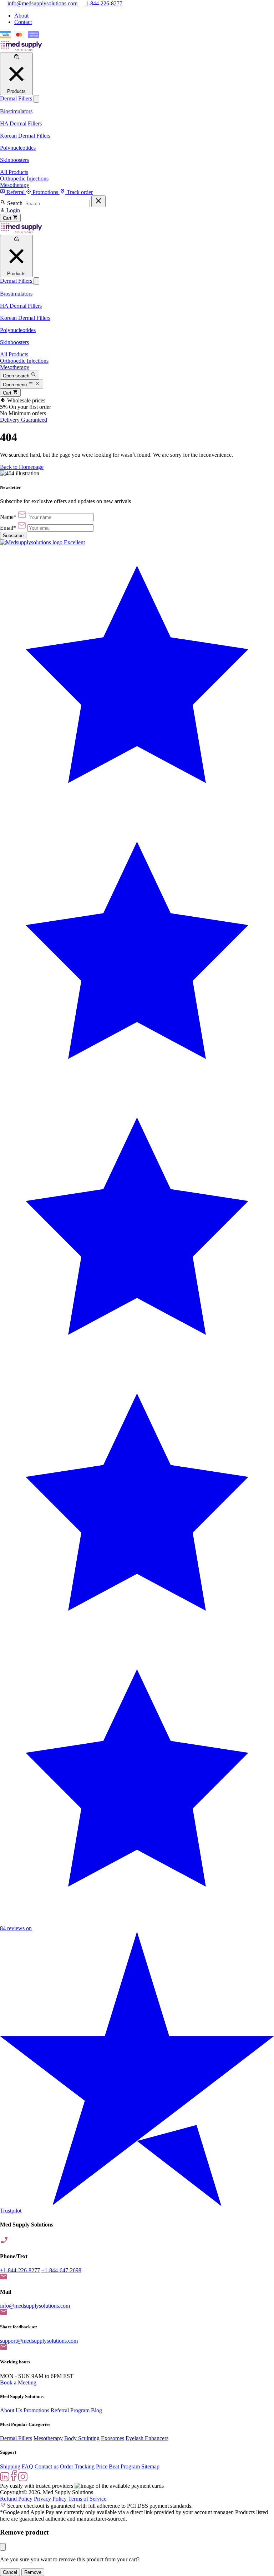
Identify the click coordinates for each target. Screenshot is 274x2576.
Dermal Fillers (17, 98)
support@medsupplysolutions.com (39, 2341)
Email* (8, 528)
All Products (14, 172)
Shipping (10, 2466)
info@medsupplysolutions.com (35, 2306)
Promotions (36, 2410)
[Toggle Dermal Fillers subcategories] (36, 99)
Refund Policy (16, 2499)
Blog (97, 2410)
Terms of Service (87, 2499)
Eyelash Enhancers (147, 2438)
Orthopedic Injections (24, 179)
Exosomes (113, 2438)
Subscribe (13, 536)
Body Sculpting (82, 2438)
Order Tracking (77, 2466)
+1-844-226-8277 (20, 2270)
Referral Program (70, 2410)
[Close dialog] (3, 2547)
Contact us (47, 2466)
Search (15, 203)
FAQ (27, 2466)
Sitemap (150, 2466)
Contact (23, 22)
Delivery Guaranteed (24, 420)
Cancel (10, 2572)
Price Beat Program (118, 2466)
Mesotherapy (15, 185)
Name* (8, 517)
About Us (11, 2410)
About (21, 16)
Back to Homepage (22, 467)
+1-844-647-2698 (61, 2270)
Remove (33, 2572)
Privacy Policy (50, 2499)
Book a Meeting (18, 2382)
